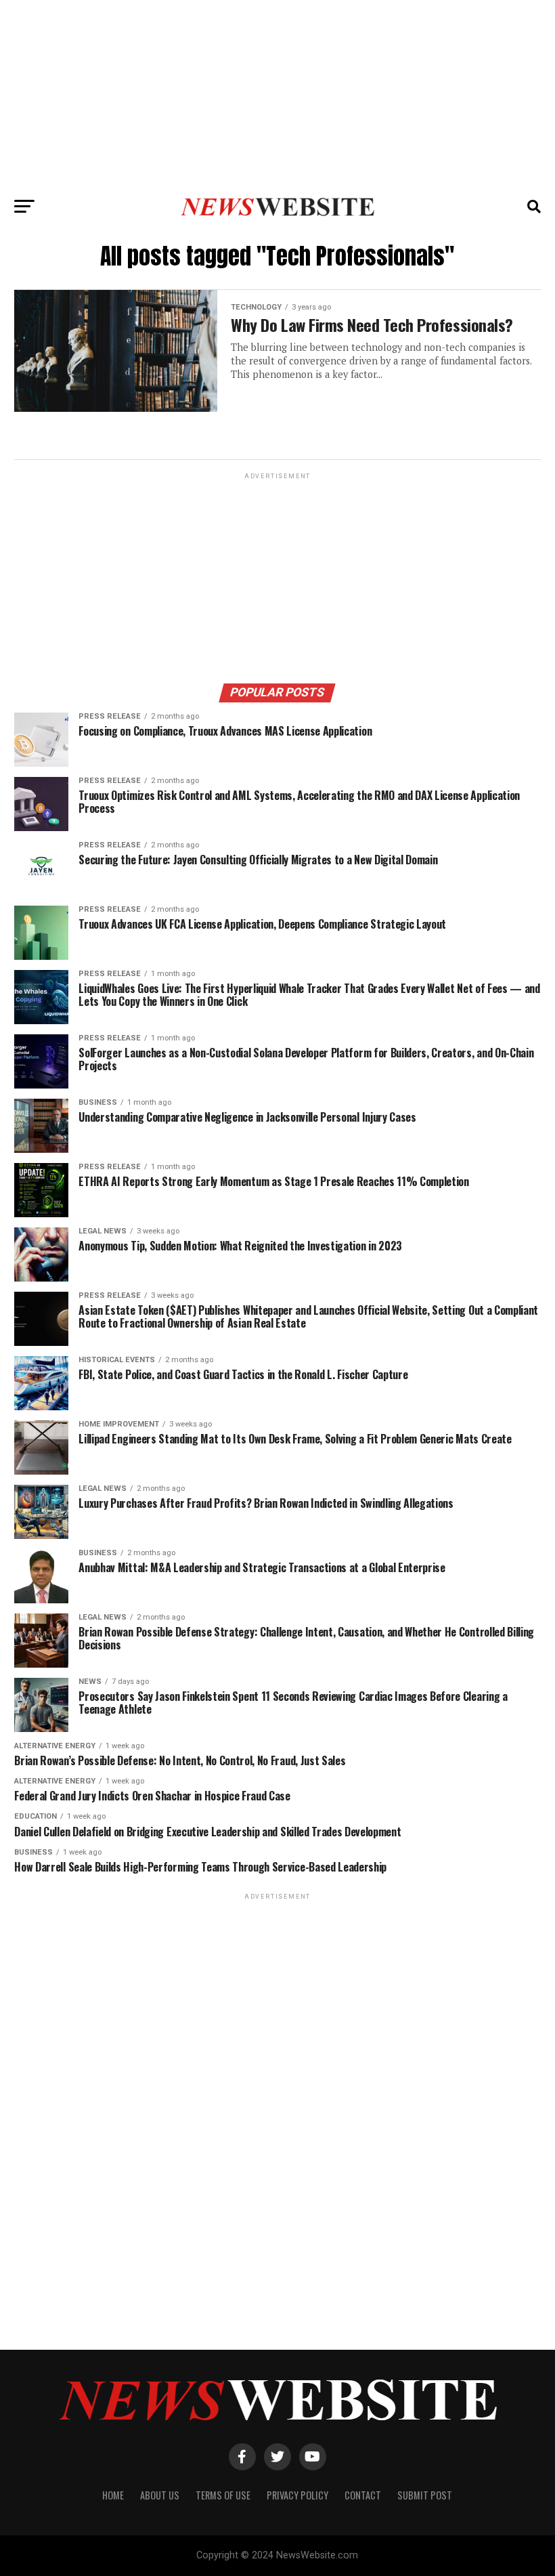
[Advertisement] (277, 95)
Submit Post (425, 2495)
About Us (160, 2495)
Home (113, 2495)
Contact (363, 2495)
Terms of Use (223, 2495)
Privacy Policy (297, 2495)
